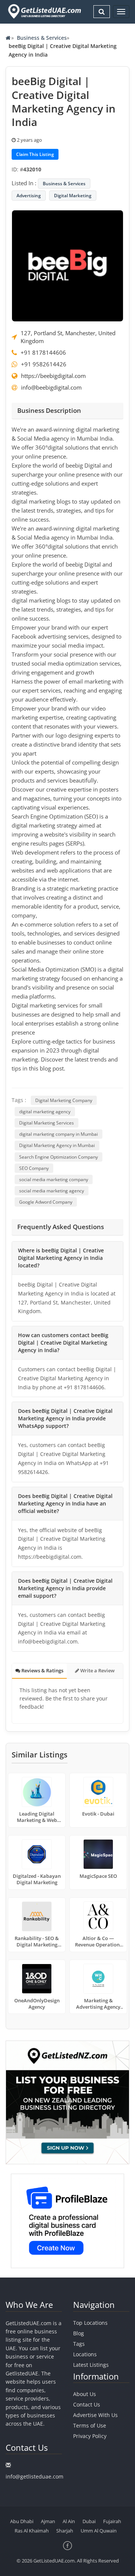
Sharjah (65, 2531)
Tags (79, 2344)
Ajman (48, 2521)
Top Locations (90, 2323)
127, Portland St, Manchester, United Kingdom (68, 337)
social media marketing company (54, 1179)
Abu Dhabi (22, 2521)
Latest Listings (91, 2365)
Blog (79, 2333)
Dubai (89, 2521)
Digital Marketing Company (64, 1100)
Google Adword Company (46, 1202)
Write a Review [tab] (97, 1670)
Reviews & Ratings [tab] (42, 1670)
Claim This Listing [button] (35, 154)
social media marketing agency (52, 1191)
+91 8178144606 (43, 352)
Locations (85, 2354)
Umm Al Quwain (99, 2531)
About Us (85, 2394)
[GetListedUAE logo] (44, 11)
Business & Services (42, 38)
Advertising (29, 196)
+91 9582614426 (44, 364)
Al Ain (69, 2521)
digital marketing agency (45, 1112)
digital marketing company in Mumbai (58, 1134)
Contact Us (87, 2404)
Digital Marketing (73, 196)
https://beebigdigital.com (53, 376)
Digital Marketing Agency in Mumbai (57, 1145)
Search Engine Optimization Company (58, 1157)
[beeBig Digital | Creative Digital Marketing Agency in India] (67, 265)
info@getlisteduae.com (34, 2476)
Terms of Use (90, 2425)
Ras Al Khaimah (32, 2531)
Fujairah (112, 2521)
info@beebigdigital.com (51, 387)
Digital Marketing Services (46, 1123)
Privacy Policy (90, 2436)
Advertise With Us (95, 2415)
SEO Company (34, 1168)
